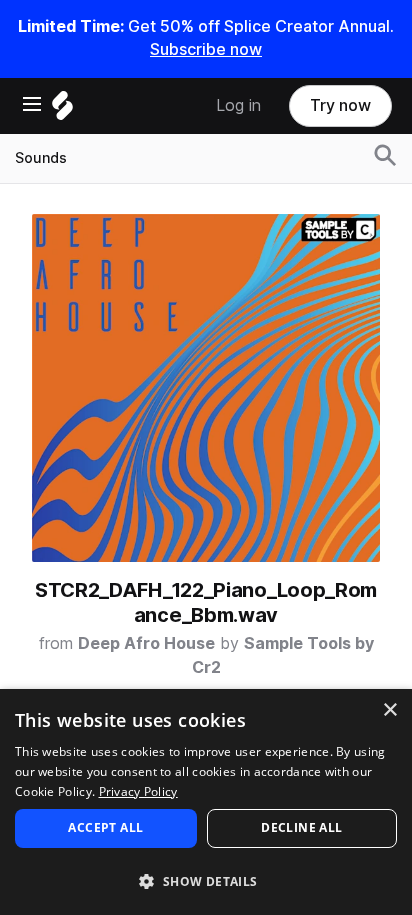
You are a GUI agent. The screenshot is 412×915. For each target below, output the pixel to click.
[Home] (62, 110)
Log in (238, 105)
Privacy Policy (138, 791)
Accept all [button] (105, 827)
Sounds (41, 158)
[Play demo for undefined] (206, 388)
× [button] (389, 710)
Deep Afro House (146, 643)
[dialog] (206, 802)
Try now (340, 105)
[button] (206, 880)
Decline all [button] (301, 827)
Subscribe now (206, 49)
